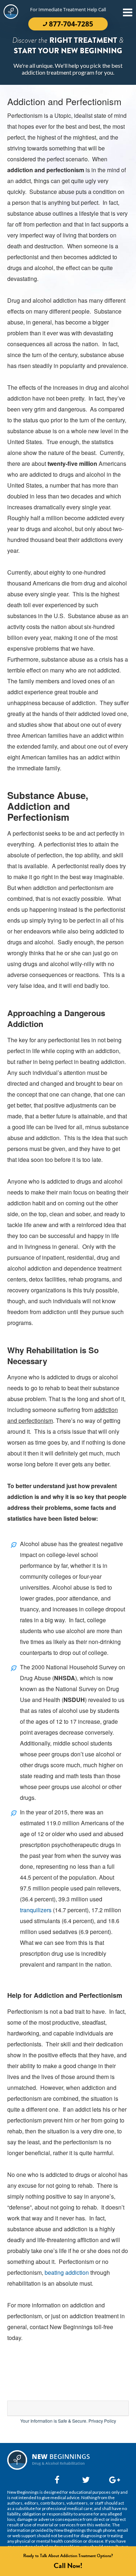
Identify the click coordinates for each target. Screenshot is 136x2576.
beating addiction (67, 2272)
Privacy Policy (102, 2421)
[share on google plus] (111, 2480)
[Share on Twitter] (84, 2480)
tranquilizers (36, 1910)
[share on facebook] (57, 2480)
